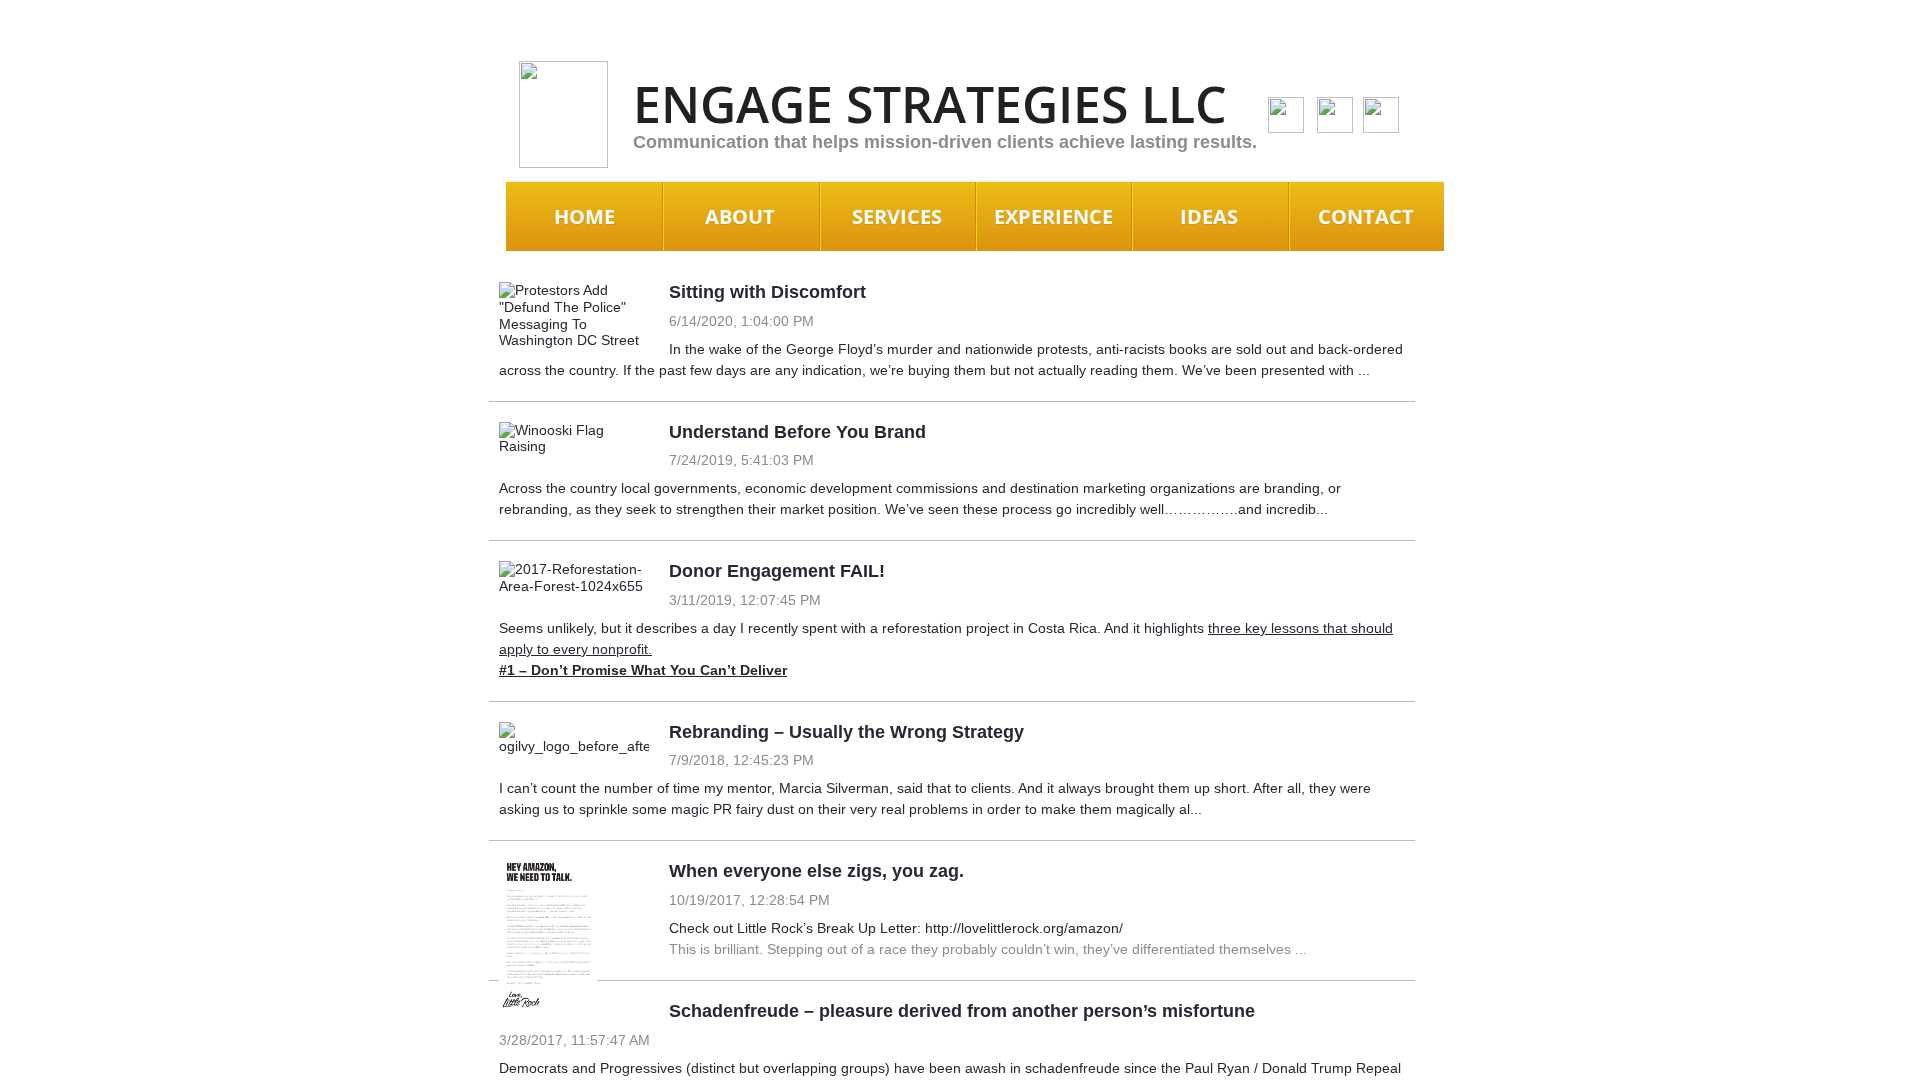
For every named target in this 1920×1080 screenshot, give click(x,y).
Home (584, 216)
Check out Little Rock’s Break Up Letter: (797, 928)
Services (897, 216)
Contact (1366, 216)
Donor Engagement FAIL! (777, 571)
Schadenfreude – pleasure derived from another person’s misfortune (962, 1011)
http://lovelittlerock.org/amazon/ (1024, 928)
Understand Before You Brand (797, 432)
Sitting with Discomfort (767, 292)
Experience (1053, 216)
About (740, 216)
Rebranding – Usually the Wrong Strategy (846, 732)
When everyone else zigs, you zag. (816, 871)
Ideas (1209, 216)
